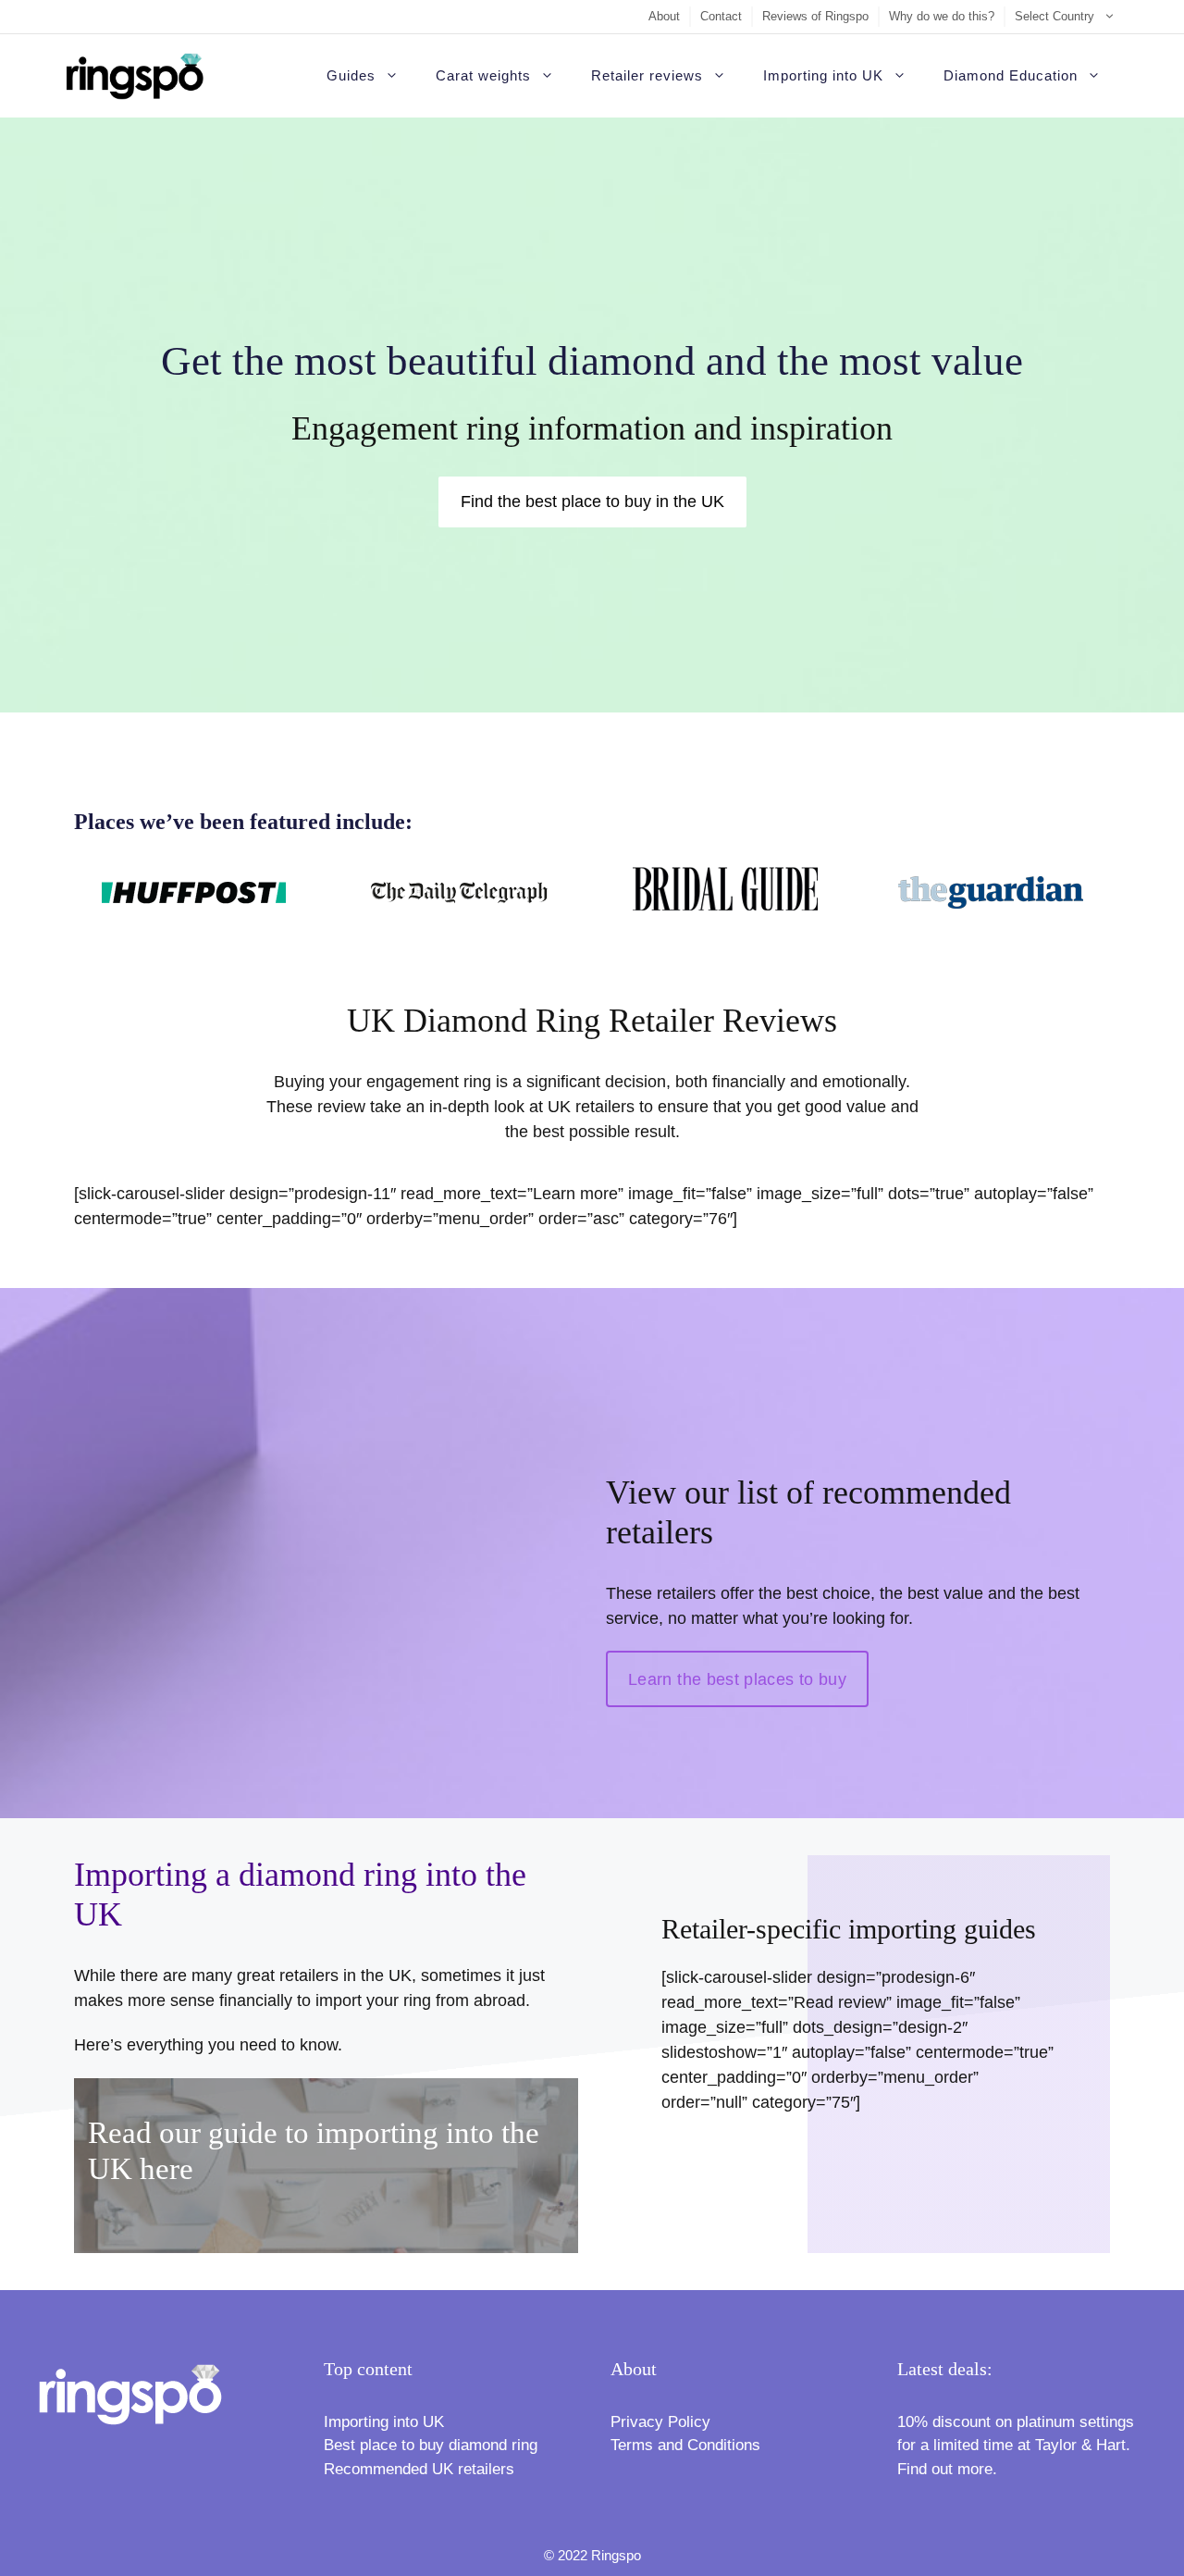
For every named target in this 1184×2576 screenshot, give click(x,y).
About (664, 16)
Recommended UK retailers (419, 2469)
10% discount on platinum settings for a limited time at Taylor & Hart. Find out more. (1016, 2446)
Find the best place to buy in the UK (592, 502)
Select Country (1054, 16)
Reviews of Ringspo (815, 16)
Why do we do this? (942, 16)
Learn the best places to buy (737, 1679)
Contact (721, 16)
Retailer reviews (647, 75)
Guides (351, 75)
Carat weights (483, 75)
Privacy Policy (660, 2422)
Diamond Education (1011, 75)
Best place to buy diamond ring (431, 2445)
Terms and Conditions (685, 2445)
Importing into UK (823, 75)
